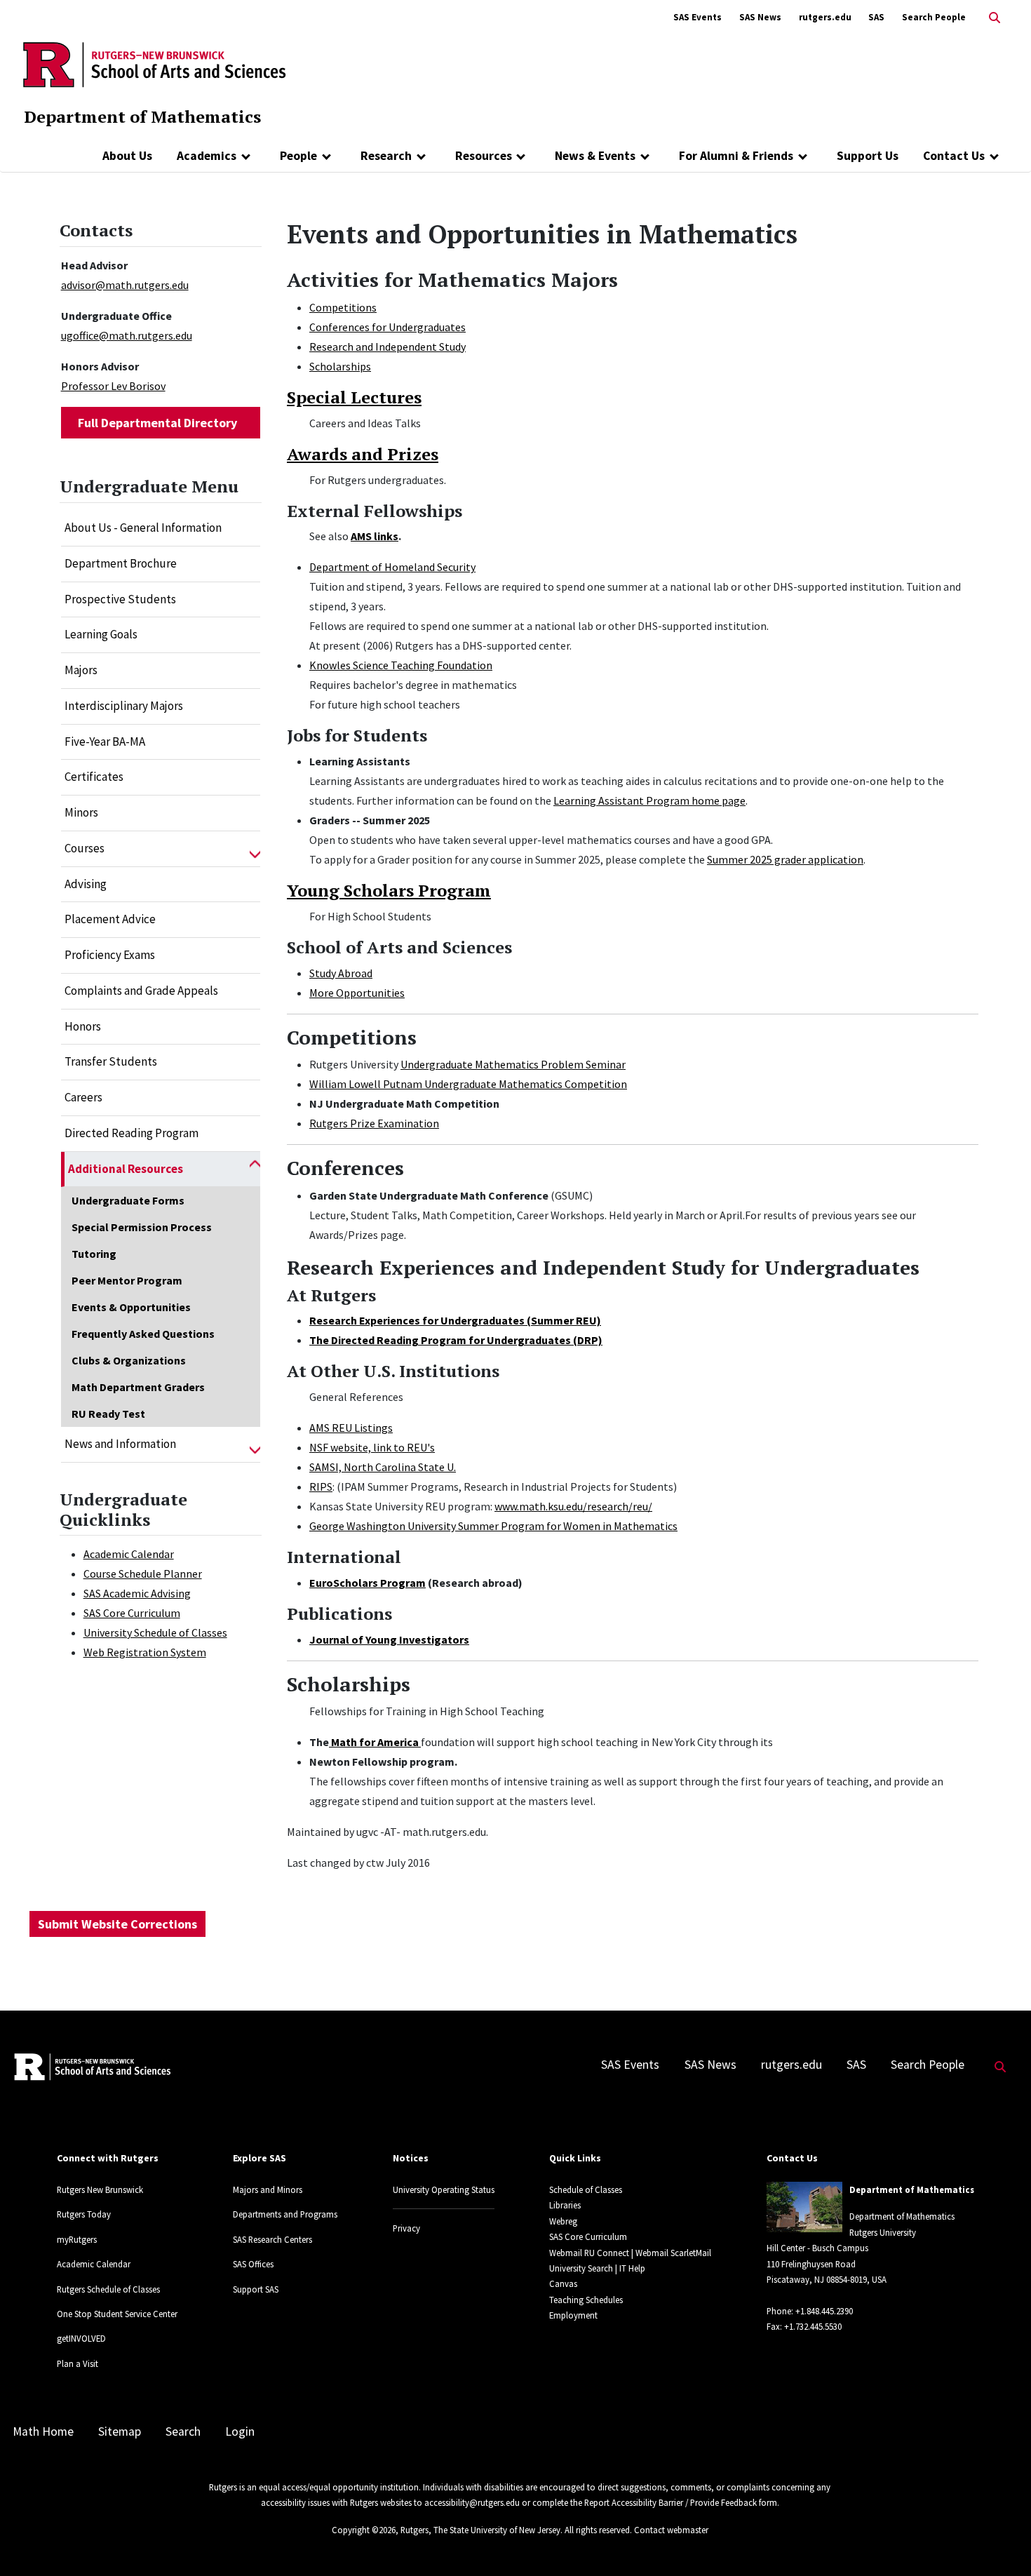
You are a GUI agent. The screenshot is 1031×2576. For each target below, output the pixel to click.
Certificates (94, 777)
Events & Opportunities (131, 1307)
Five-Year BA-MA (105, 742)
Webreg (563, 2221)
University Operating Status (444, 2189)
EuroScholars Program (368, 1583)
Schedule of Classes (586, 2189)
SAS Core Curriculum (132, 1613)
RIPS (321, 1487)
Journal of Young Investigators (389, 1639)
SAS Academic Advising (137, 1593)
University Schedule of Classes (155, 1632)
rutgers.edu (825, 17)
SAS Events (698, 17)
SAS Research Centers (272, 2239)
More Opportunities (357, 993)
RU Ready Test (108, 1414)
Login (240, 2431)
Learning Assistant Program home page (649, 800)
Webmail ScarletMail (673, 2253)
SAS (876, 17)
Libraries (565, 2205)
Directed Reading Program (132, 1133)
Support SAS (256, 2289)
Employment (573, 2315)
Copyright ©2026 (364, 2530)
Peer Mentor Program (127, 1280)
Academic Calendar (129, 1554)
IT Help (632, 2268)
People (298, 156)
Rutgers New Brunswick (100, 2189)
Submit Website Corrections (117, 1924)
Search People (934, 17)
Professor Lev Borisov (113, 386)
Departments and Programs (285, 2214)
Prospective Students (120, 599)
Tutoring (94, 1254)
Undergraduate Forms (128, 1200)
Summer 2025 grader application (785, 859)
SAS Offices (253, 2264)
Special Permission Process (142, 1227)
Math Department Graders (138, 1387)
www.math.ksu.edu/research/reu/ (573, 1506)
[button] (255, 849)
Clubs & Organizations (129, 1360)
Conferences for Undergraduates (388, 327)
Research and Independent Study (388, 347)
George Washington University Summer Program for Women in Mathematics (493, 1526)
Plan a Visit (78, 2363)
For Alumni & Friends (736, 156)
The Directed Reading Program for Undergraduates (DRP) (456, 1340)
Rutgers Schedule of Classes (108, 2289)
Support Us (868, 156)
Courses (85, 848)
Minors (81, 812)
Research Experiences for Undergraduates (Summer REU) (455, 1320)
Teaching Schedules (586, 2300)
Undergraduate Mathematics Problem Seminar (513, 1064)
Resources (484, 156)
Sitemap (120, 2431)
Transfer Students (111, 1061)
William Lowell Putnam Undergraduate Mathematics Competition (468, 1084)
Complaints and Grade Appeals (141, 991)
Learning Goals (101, 634)
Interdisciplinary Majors (124, 706)
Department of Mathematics (142, 116)
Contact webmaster (671, 2530)
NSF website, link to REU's (372, 1447)
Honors (83, 1026)
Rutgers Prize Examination (374, 1123)
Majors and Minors (268, 2189)
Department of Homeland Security (392, 567)
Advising (86, 884)
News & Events (595, 156)
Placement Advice (110, 919)
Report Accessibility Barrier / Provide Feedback (671, 2502)
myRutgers (77, 2239)
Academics (207, 156)
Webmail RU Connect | (591, 2253)
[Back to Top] (1000, 2542)
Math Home (43, 2431)
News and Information (120, 1444)
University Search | (583, 2268)
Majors (81, 670)
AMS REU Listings (351, 1428)
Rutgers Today (84, 2214)
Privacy (406, 2228)
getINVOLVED (81, 2338)
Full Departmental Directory (157, 423)
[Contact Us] (994, 156)
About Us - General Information (143, 528)
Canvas (563, 2283)
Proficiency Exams (110, 955)
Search (183, 2431)
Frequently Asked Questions (143, 1334)
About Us (127, 156)
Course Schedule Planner (143, 1574)
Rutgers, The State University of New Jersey (480, 2530)
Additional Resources (126, 1169)
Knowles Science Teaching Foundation (401, 665)
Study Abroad (341, 973)
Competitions (343, 307)
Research (386, 156)
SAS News (760, 17)
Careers (83, 1097)
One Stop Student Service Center (117, 2314)
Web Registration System (145, 1652)
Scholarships (340, 366)
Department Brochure (121, 563)
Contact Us (954, 156)
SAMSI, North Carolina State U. (383, 1467)
